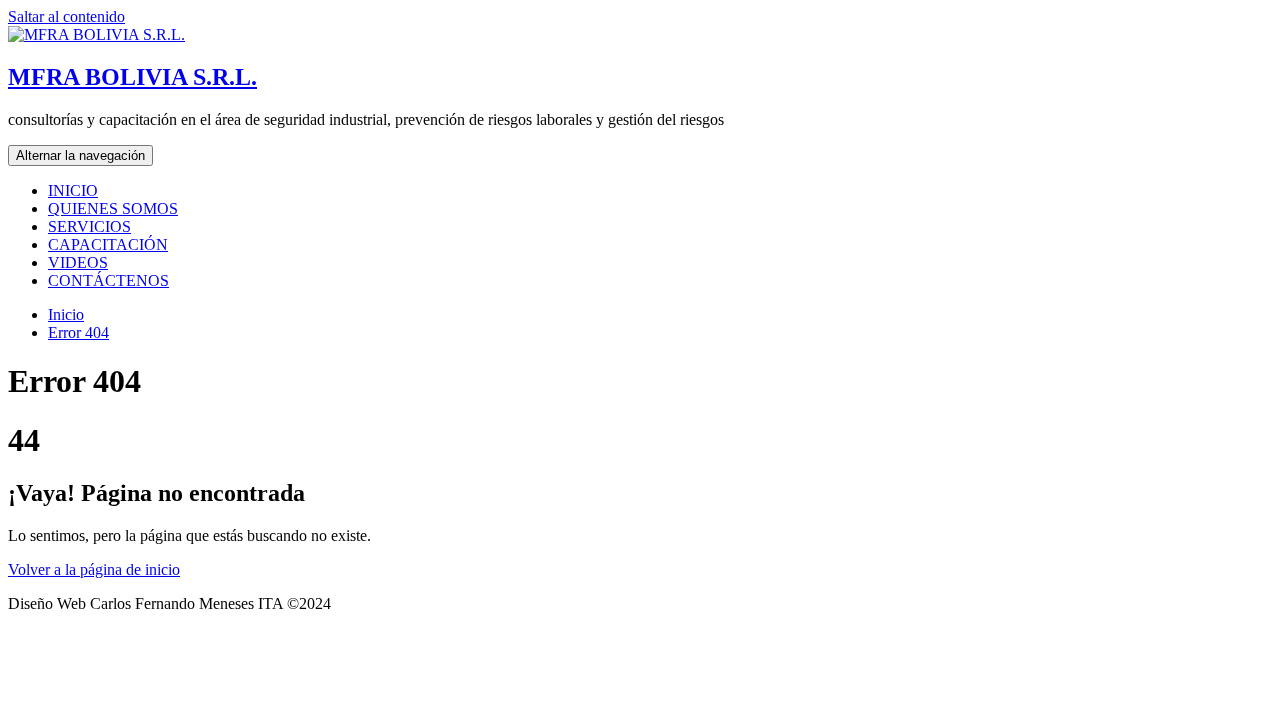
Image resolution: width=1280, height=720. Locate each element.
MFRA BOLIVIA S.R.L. (132, 77)
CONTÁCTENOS (108, 280)
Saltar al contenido (66, 16)
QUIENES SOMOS (113, 208)
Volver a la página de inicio (94, 569)
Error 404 (78, 332)
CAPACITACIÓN (108, 244)
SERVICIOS (89, 226)
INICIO (73, 190)
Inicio (66, 314)
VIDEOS (78, 262)
